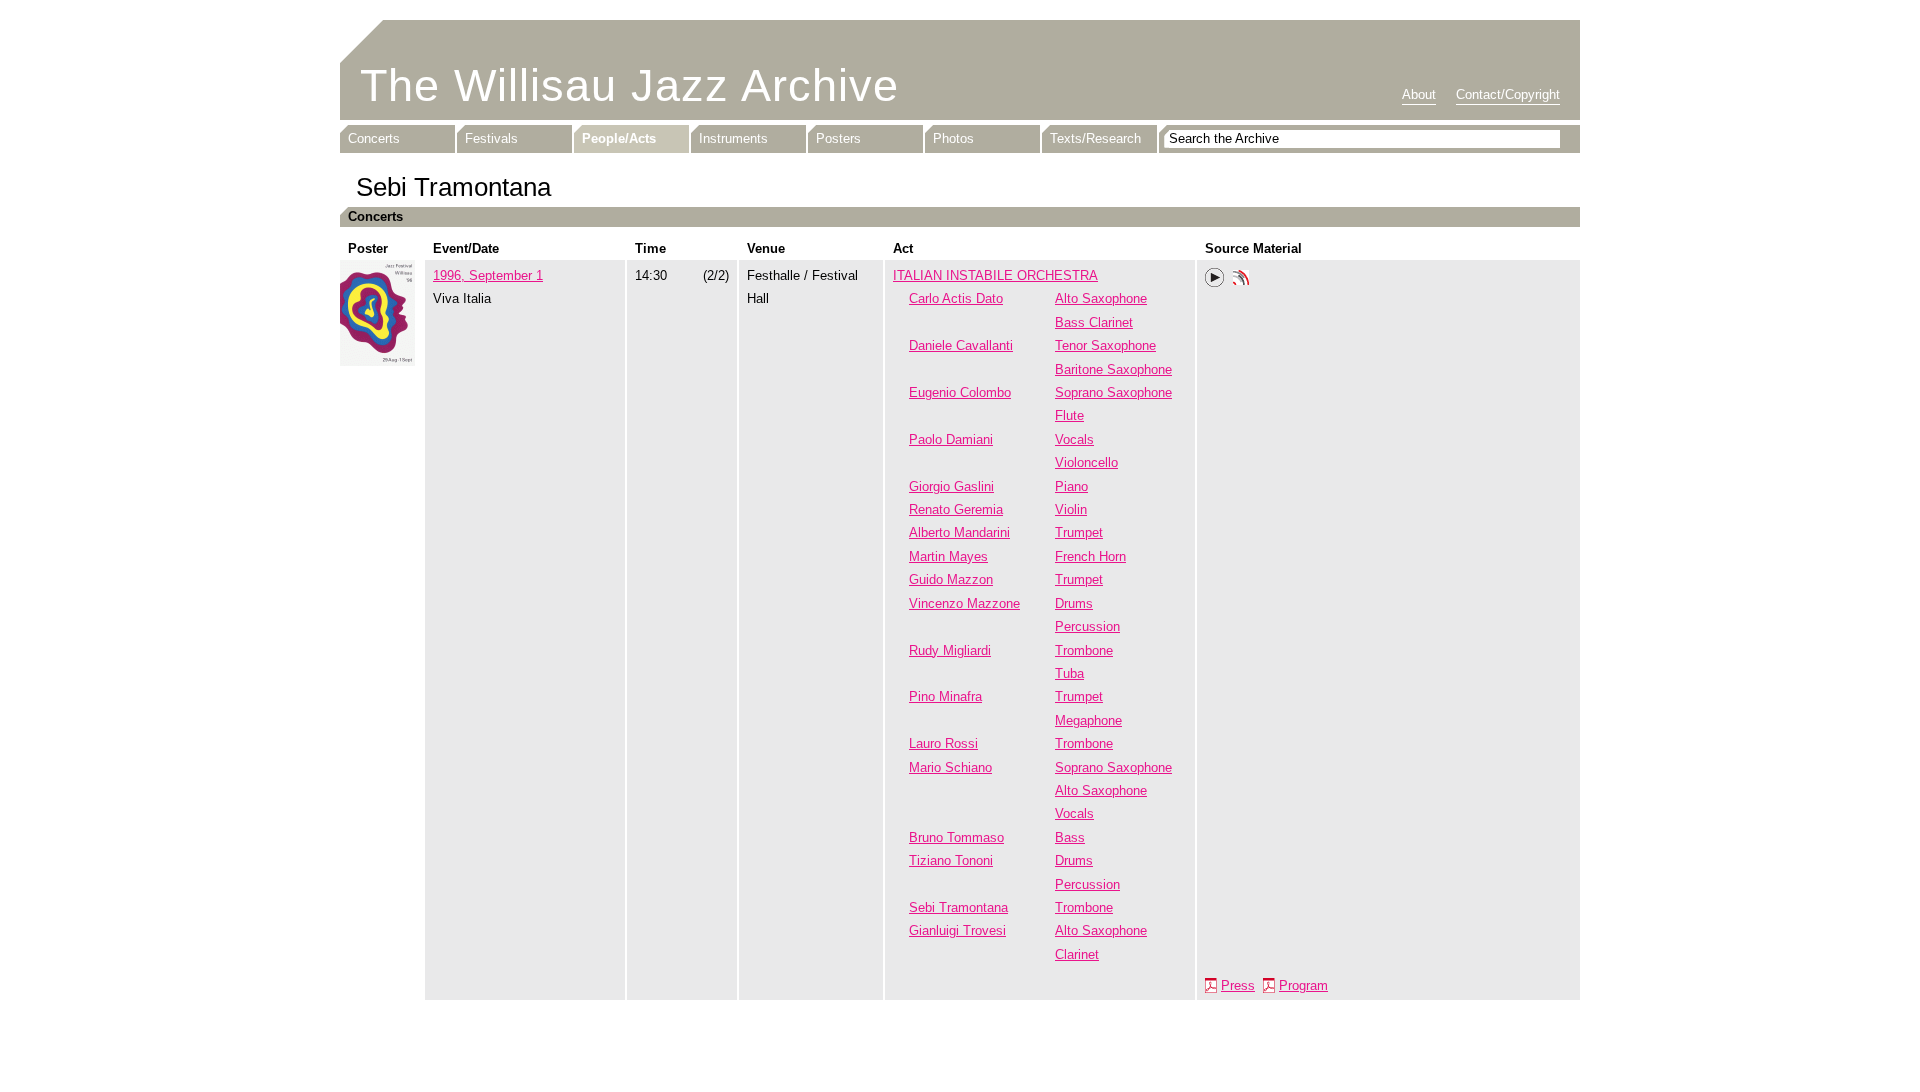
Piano (1071, 486)
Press (1238, 985)
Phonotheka (1241, 280)
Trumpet (1079, 532)
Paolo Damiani (951, 439)
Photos (953, 138)
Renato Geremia (956, 509)
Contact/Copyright (1508, 94)
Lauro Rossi (943, 743)
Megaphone (1088, 720)
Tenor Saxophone (1105, 345)
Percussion (1087, 626)
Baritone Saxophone (1113, 369)
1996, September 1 (488, 275)
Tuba (1069, 673)
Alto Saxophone (1101, 298)
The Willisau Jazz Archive (629, 85)
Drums (1074, 603)
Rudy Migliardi (950, 650)
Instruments (733, 138)
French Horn (1090, 556)
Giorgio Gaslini (951, 486)
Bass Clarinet (1094, 322)
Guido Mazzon (951, 579)
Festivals (491, 138)
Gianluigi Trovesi (957, 930)
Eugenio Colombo (960, 392)
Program (1303, 985)
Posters (838, 138)
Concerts (374, 138)
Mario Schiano (950, 767)
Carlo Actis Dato (956, 298)
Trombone (1084, 650)
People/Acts (619, 138)
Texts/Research (1095, 138)
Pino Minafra (945, 696)
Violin (1071, 509)
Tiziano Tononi (951, 860)
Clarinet (1077, 954)
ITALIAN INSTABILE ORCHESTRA (995, 275)
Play (1215, 278)
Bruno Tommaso (956, 837)
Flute (1069, 415)
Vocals (1074, 439)
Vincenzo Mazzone (964, 603)
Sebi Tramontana (958, 907)
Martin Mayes (948, 556)
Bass (1070, 837)
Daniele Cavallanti (961, 345)
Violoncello (1086, 462)
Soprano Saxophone (1113, 392)
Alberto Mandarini (959, 532)
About (1419, 94)
